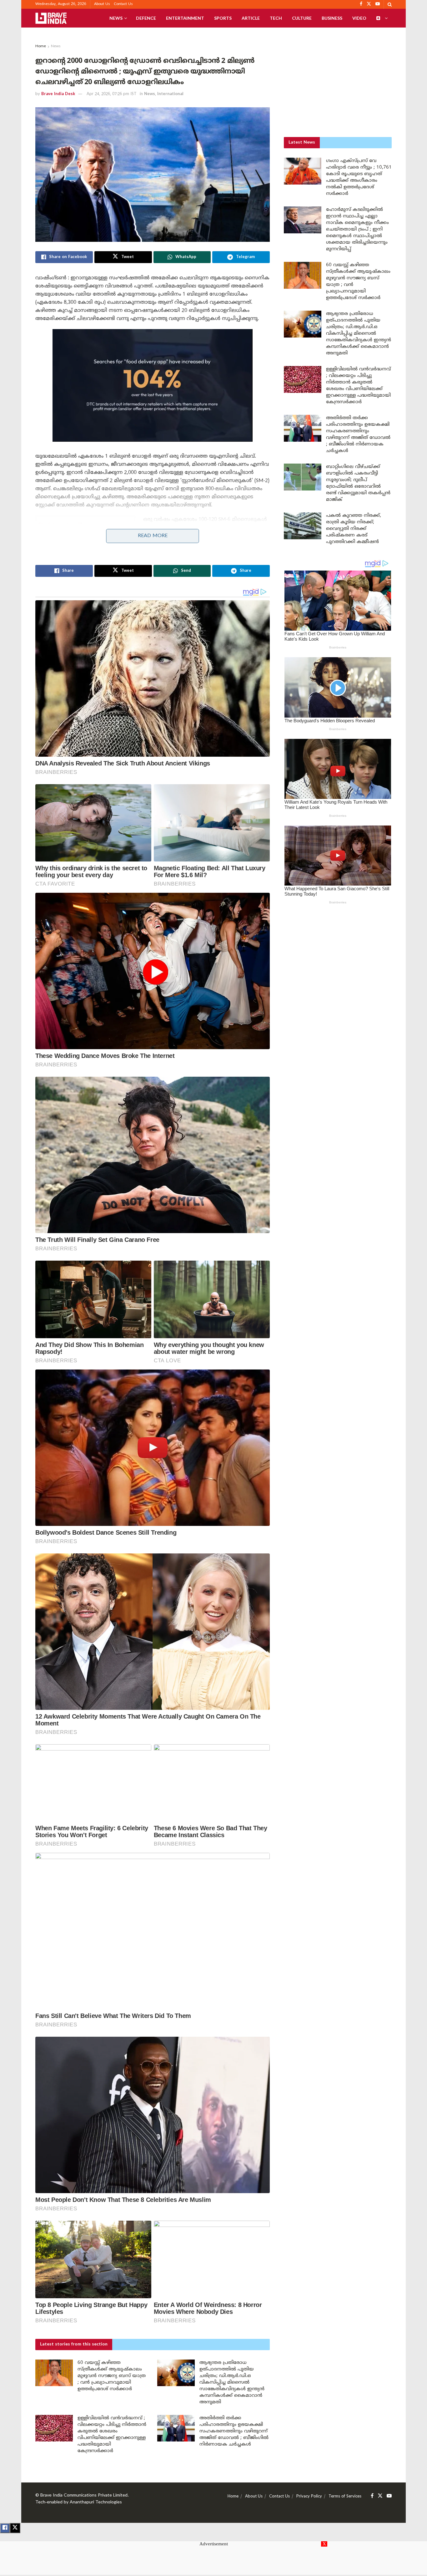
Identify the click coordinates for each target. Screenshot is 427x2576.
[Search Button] (390, 4)
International (170, 94)
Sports (223, 18)
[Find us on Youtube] (389, 2496)
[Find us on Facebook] (372, 2496)
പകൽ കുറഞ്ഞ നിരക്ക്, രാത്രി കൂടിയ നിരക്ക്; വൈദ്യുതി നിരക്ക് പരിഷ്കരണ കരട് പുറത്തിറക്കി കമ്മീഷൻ (354, 529)
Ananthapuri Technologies (96, 2502)
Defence (146, 18)
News (116, 18)
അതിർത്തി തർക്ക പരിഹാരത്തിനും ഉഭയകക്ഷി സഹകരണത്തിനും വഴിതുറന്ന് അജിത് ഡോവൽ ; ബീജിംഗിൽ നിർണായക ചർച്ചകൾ (234, 2431)
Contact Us (123, 4)
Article (251, 18)
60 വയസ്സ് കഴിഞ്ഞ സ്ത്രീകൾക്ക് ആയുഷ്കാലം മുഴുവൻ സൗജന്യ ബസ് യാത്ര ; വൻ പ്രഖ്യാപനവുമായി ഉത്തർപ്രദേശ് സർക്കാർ (112, 2376)
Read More (153, 536)
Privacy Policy (309, 2497)
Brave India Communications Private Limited (84, 2495)
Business (332, 18)
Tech (276, 18)
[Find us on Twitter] (380, 2496)
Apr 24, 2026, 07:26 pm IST (112, 94)
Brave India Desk (58, 94)
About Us (102, 4)
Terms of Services (345, 2497)
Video (359, 18)
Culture (302, 18)
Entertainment (185, 18)
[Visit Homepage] (51, 18)
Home (41, 46)
